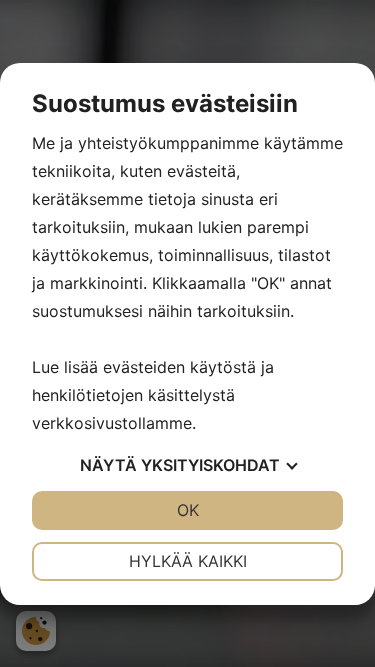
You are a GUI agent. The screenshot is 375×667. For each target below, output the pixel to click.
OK (188, 510)
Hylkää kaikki (188, 561)
